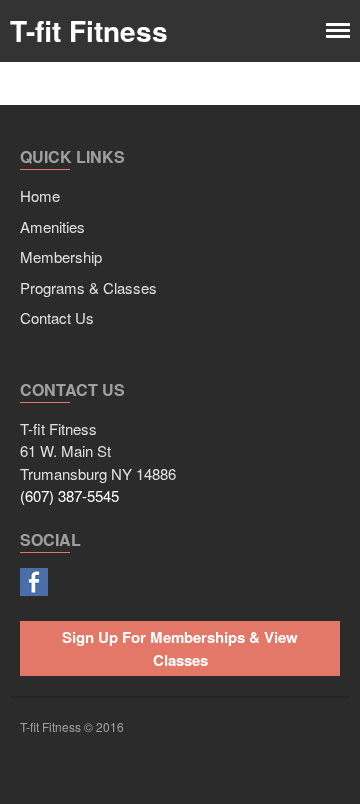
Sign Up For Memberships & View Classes (180, 648)
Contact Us (57, 317)
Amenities (52, 226)
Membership (61, 256)
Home (40, 195)
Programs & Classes (88, 287)
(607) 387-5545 (69, 495)
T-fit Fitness (89, 30)
